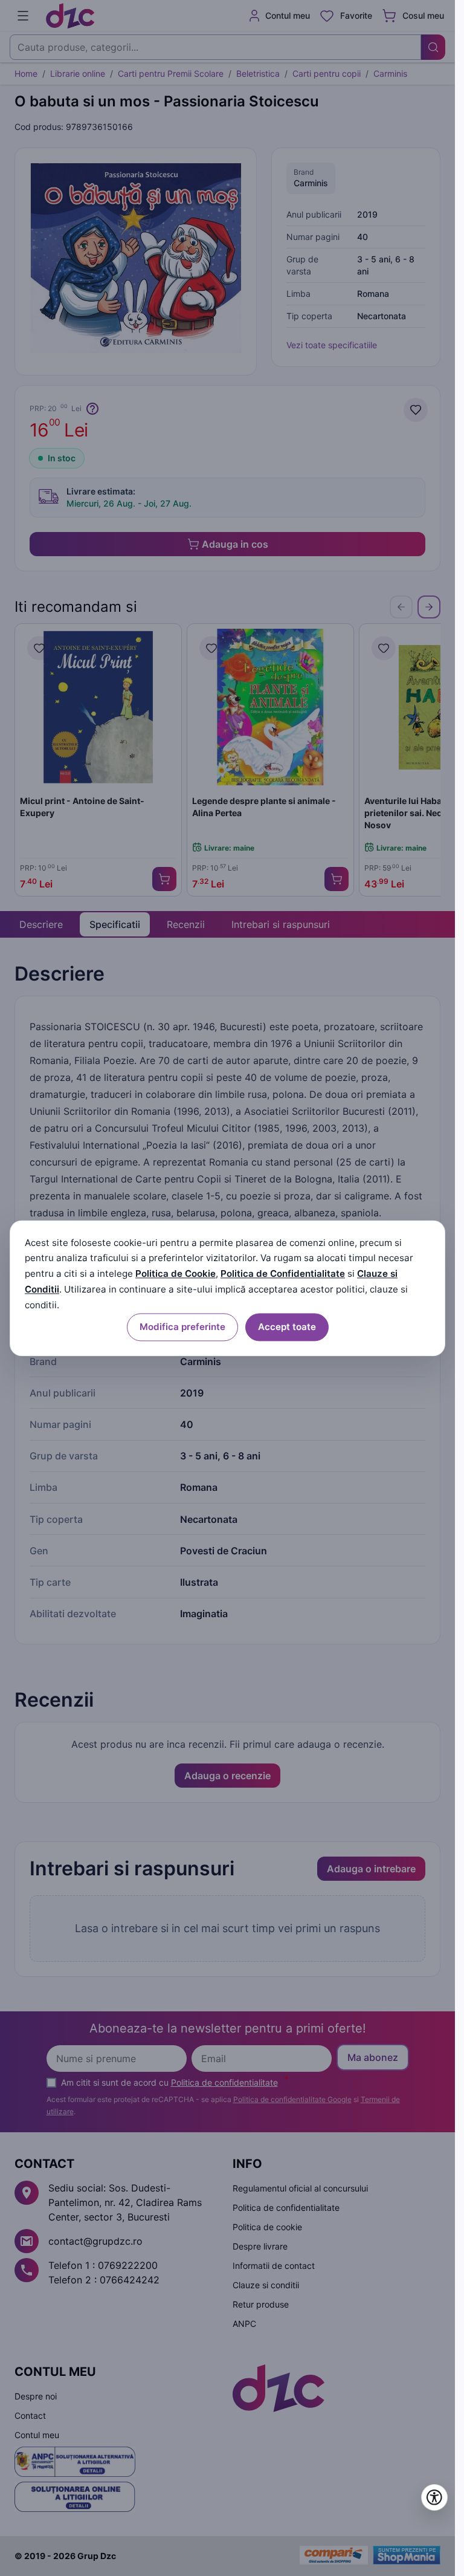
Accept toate (287, 1327)
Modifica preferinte (182, 1327)
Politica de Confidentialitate (283, 1274)
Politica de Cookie (176, 1274)
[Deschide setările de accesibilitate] (434, 2497)
